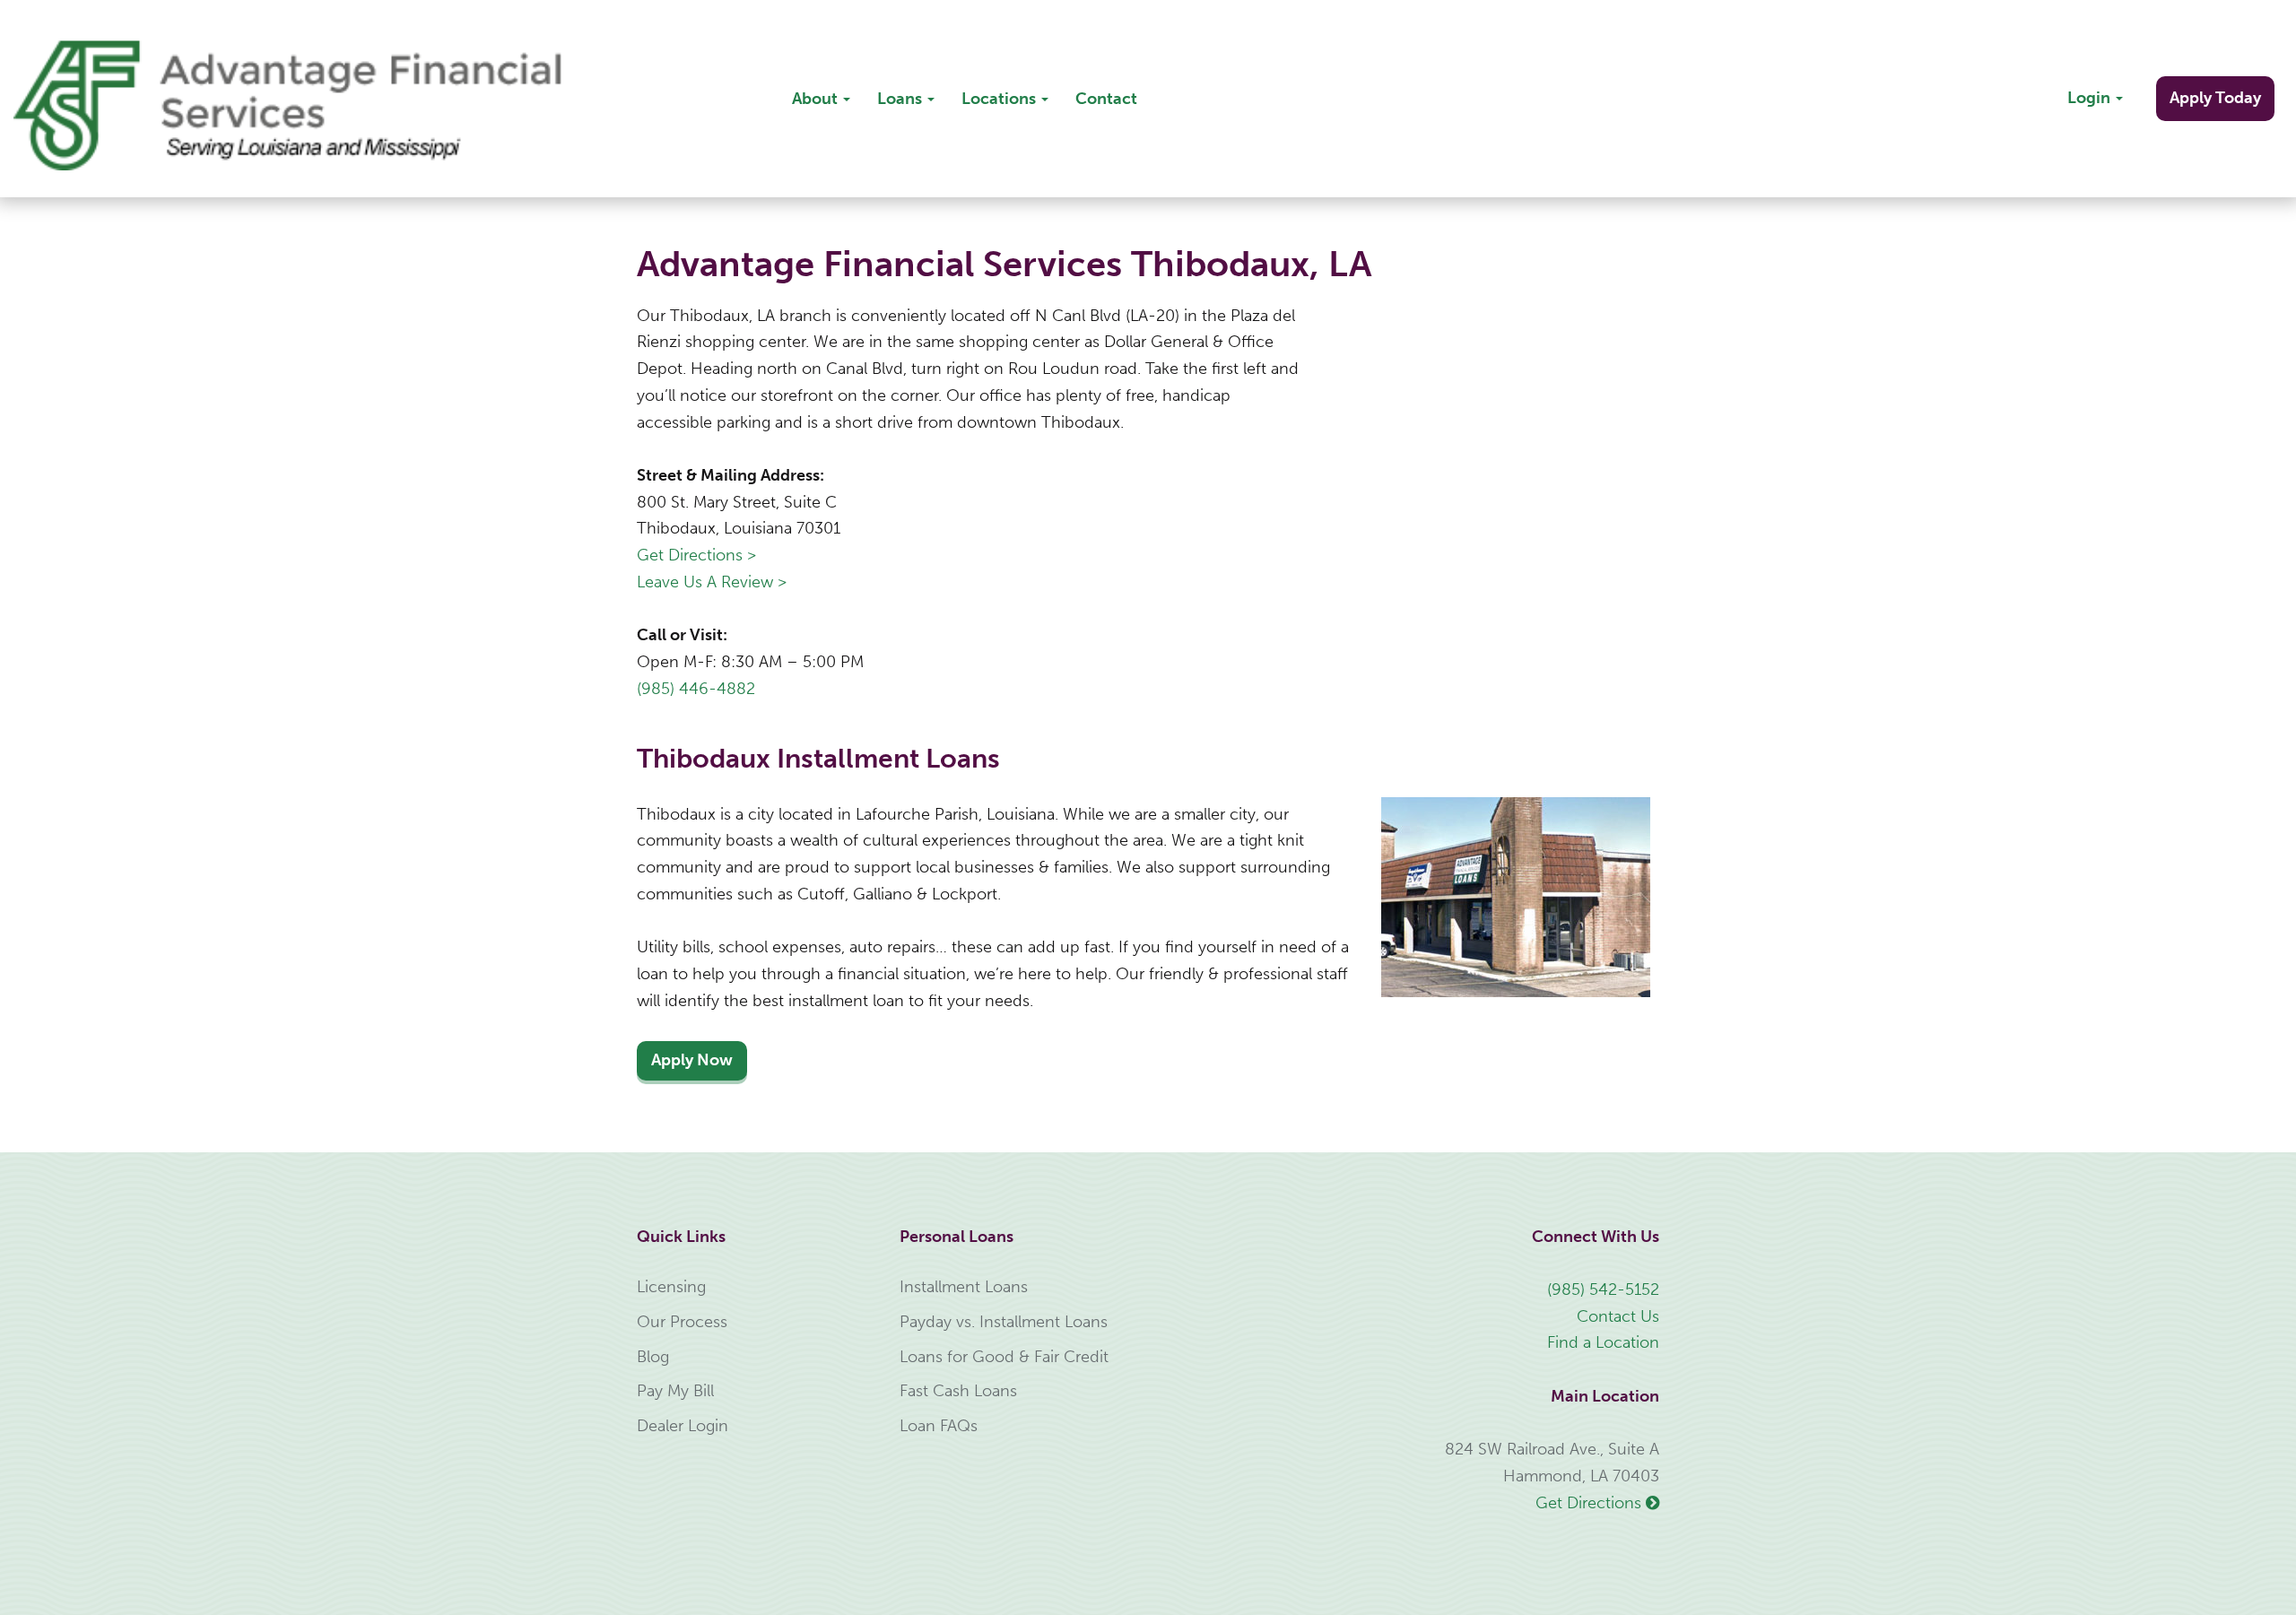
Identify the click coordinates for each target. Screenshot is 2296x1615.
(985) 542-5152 (1603, 1289)
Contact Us (1618, 1316)
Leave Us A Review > (712, 582)
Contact (1106, 99)
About (817, 99)
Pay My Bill (675, 1391)
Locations (1000, 99)
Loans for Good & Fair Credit (1004, 1357)
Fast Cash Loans (958, 1391)
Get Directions (1591, 1503)
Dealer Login (683, 1426)
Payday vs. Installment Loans (1004, 1322)
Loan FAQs (939, 1426)
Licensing (671, 1287)
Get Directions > (696, 555)
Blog (653, 1357)
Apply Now (692, 1060)
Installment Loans (964, 1287)
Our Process (682, 1322)
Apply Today (2215, 98)
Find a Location (1603, 1342)
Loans (901, 99)
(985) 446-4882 (696, 689)
